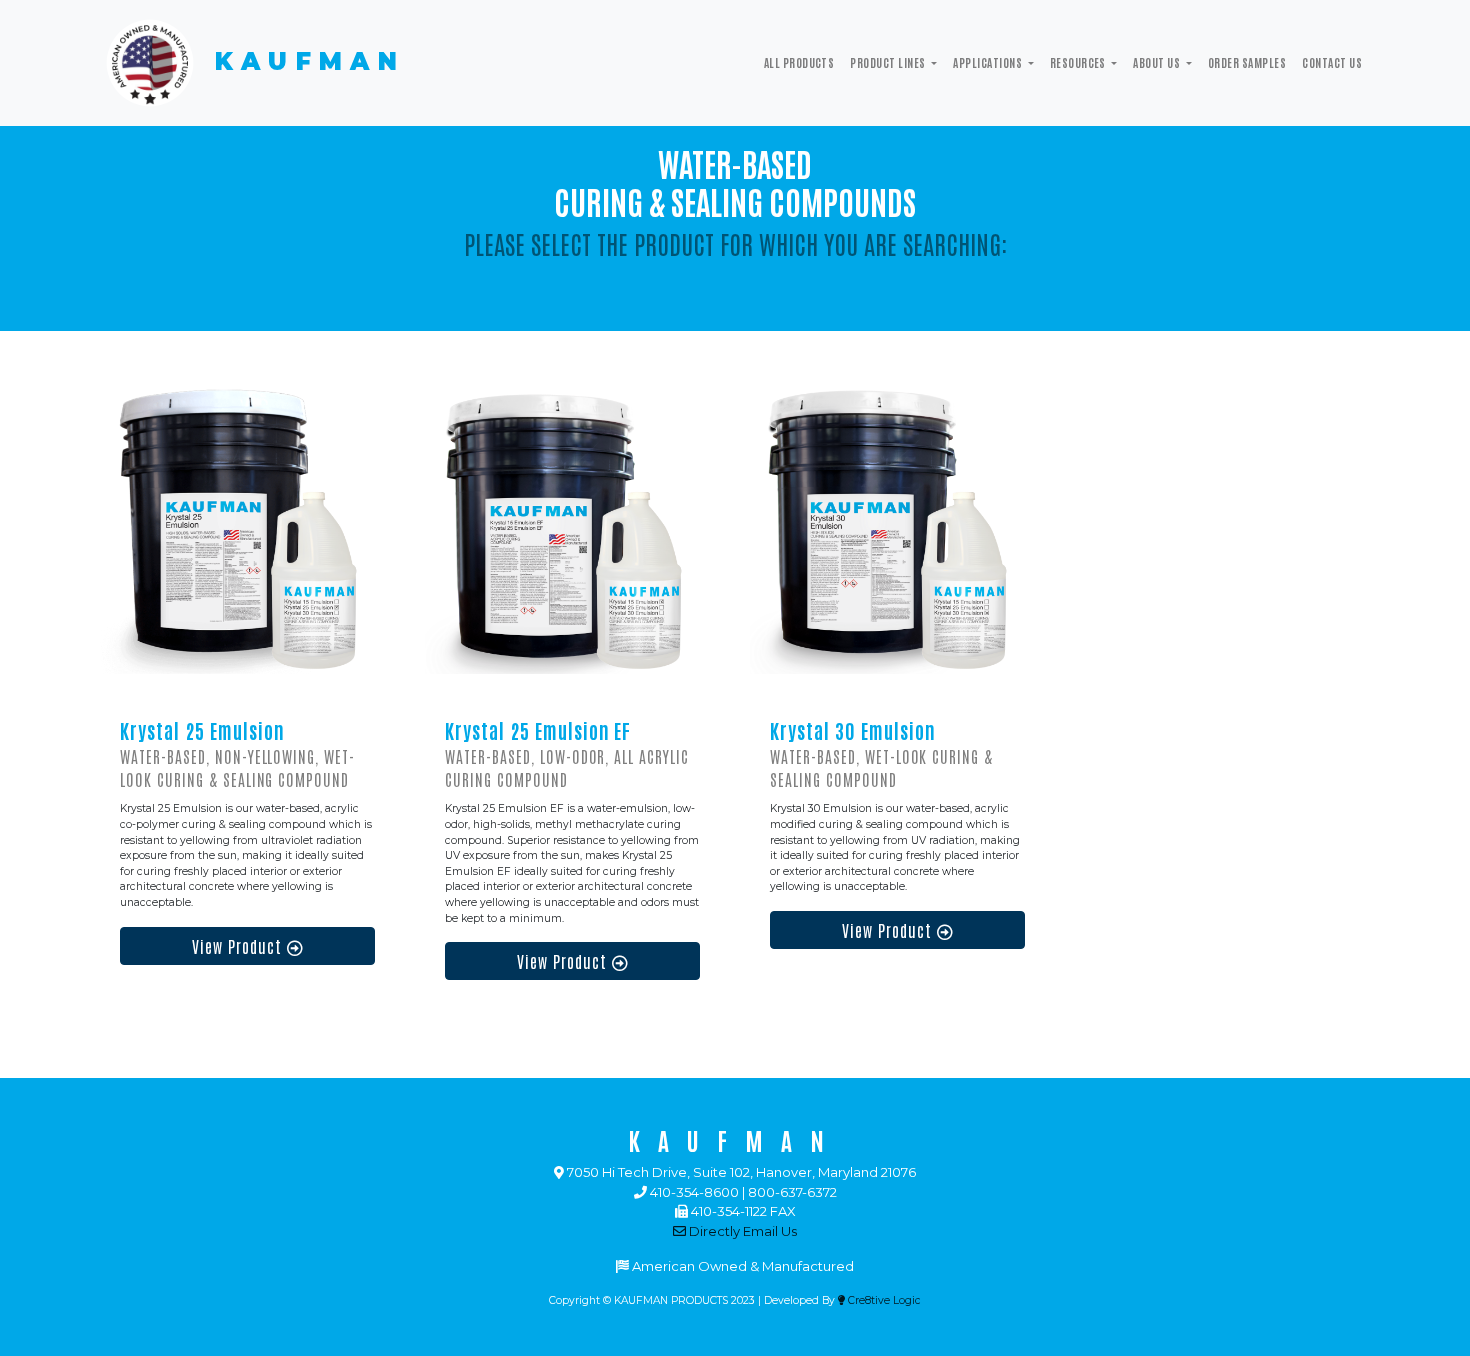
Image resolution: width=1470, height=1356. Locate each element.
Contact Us (1332, 62)
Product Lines (889, 62)
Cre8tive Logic (883, 1300)
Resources (1079, 62)
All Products (799, 62)
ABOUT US (1157, 62)
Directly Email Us (741, 1231)
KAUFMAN (302, 61)
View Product (239, 946)
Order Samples (1247, 62)
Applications (988, 62)
